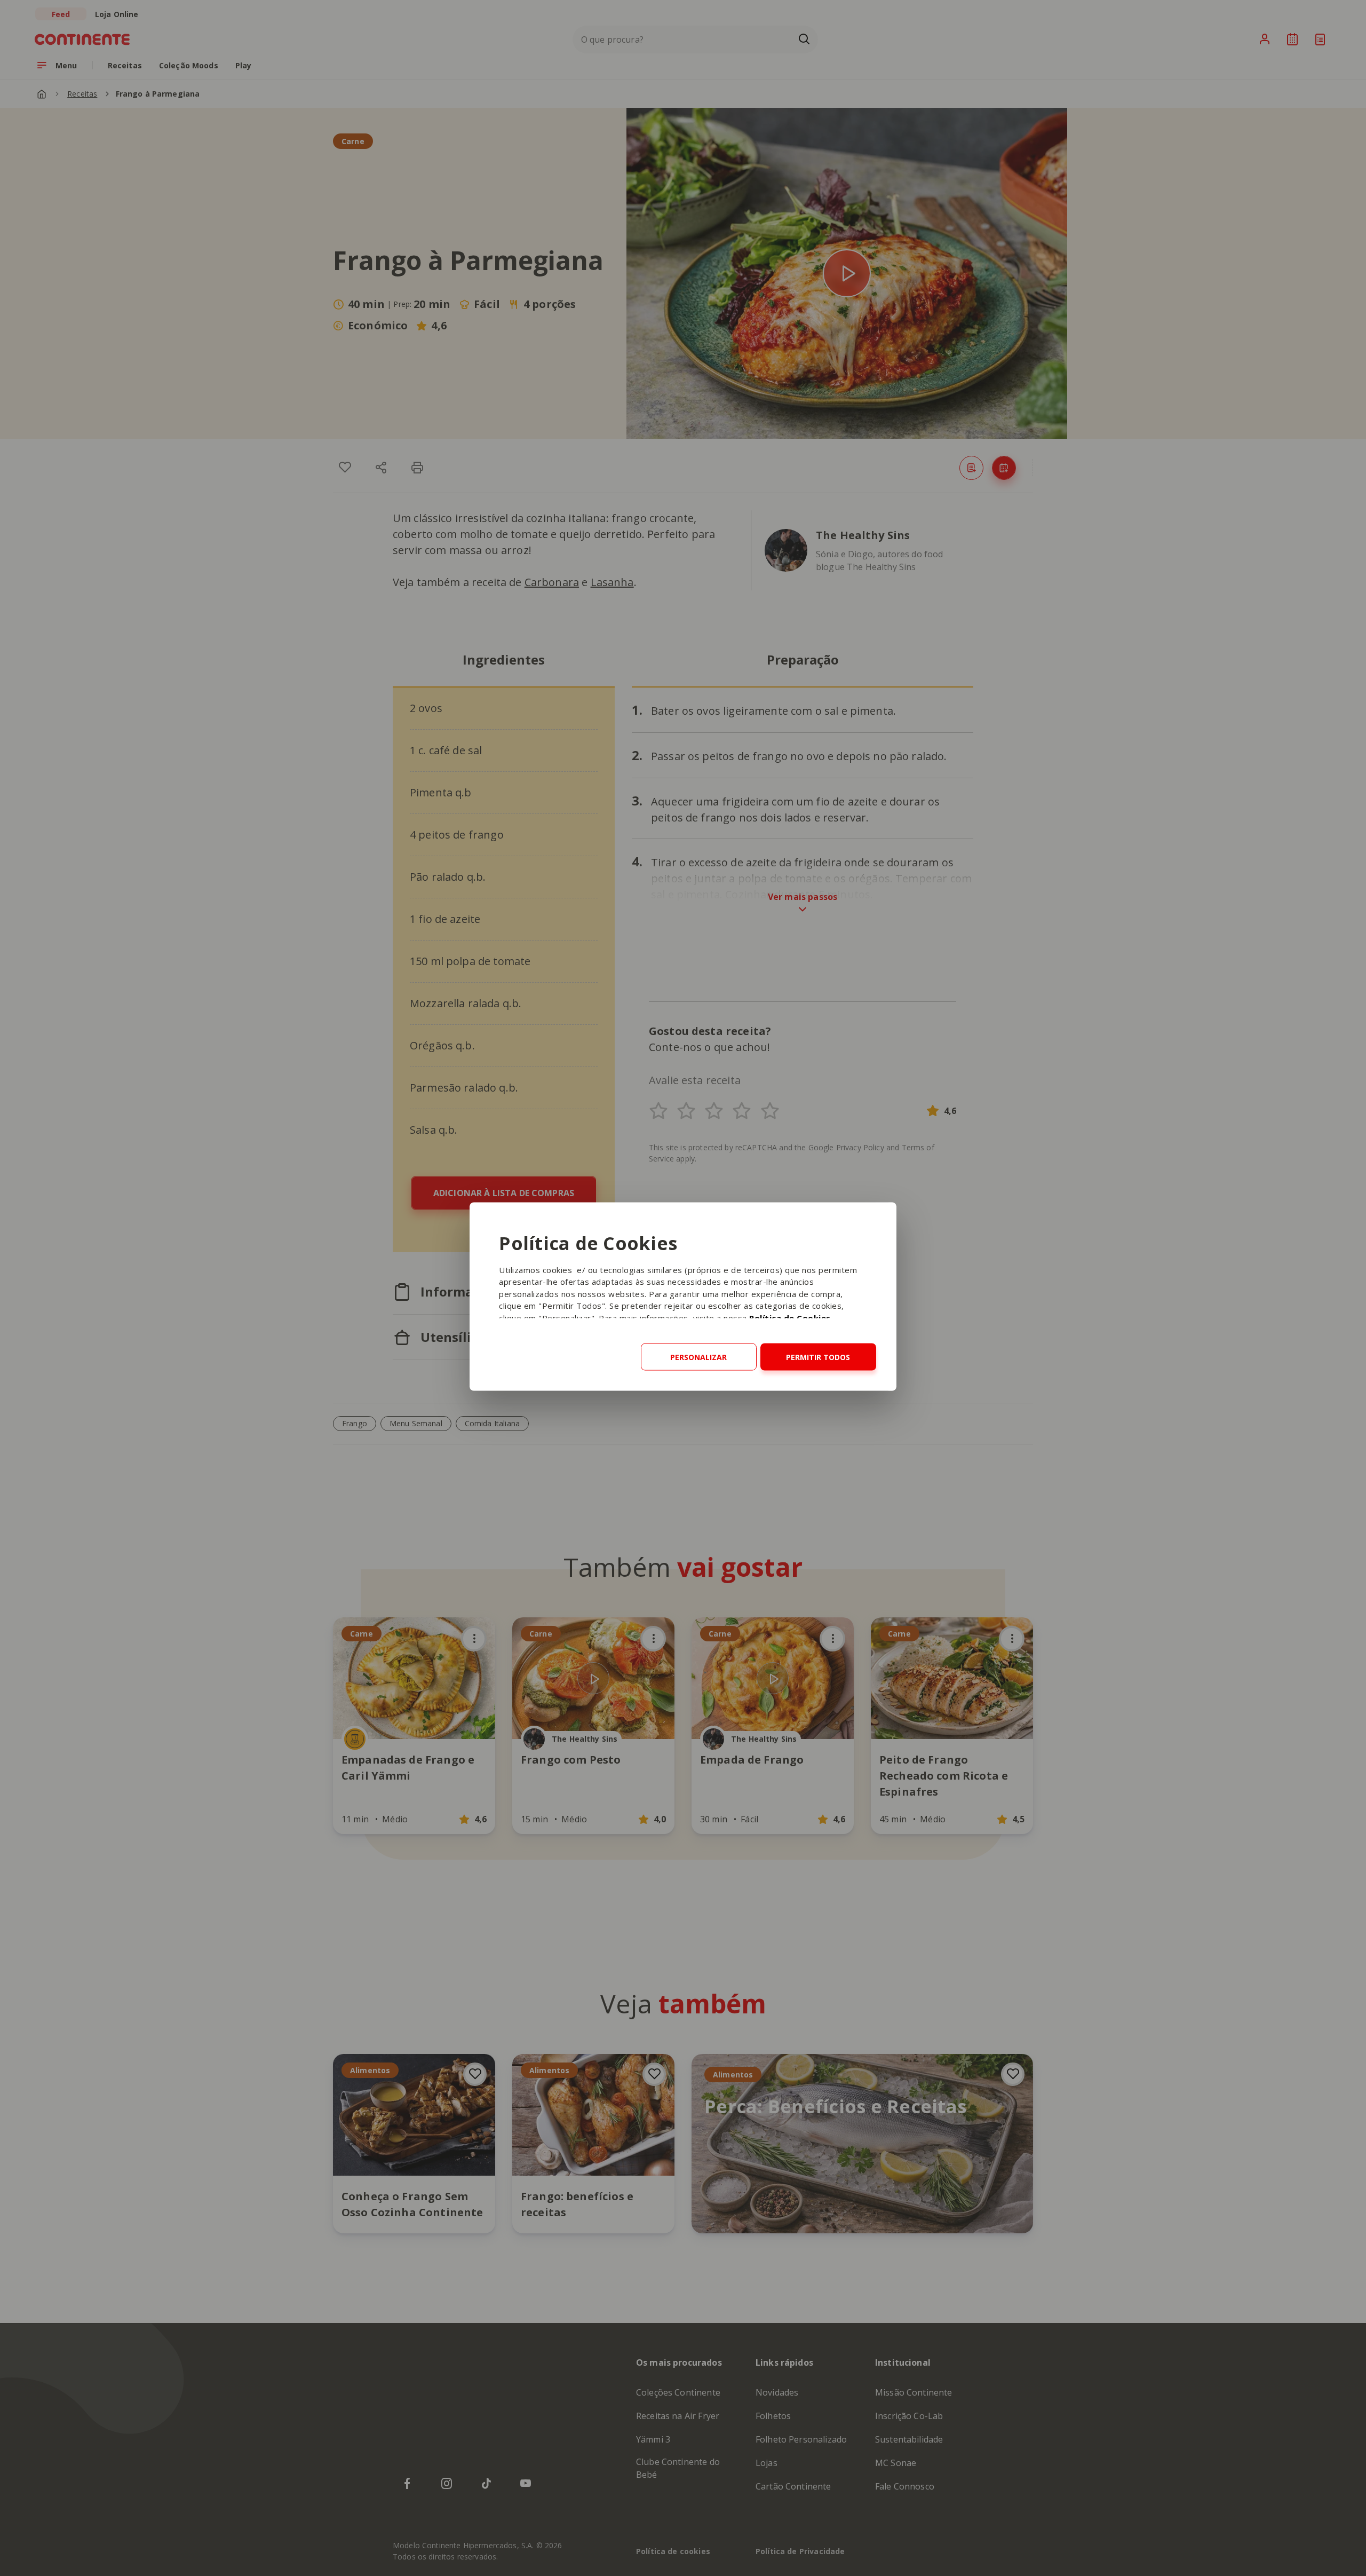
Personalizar (698, 1357)
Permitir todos (818, 1357)
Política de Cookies (790, 1317)
